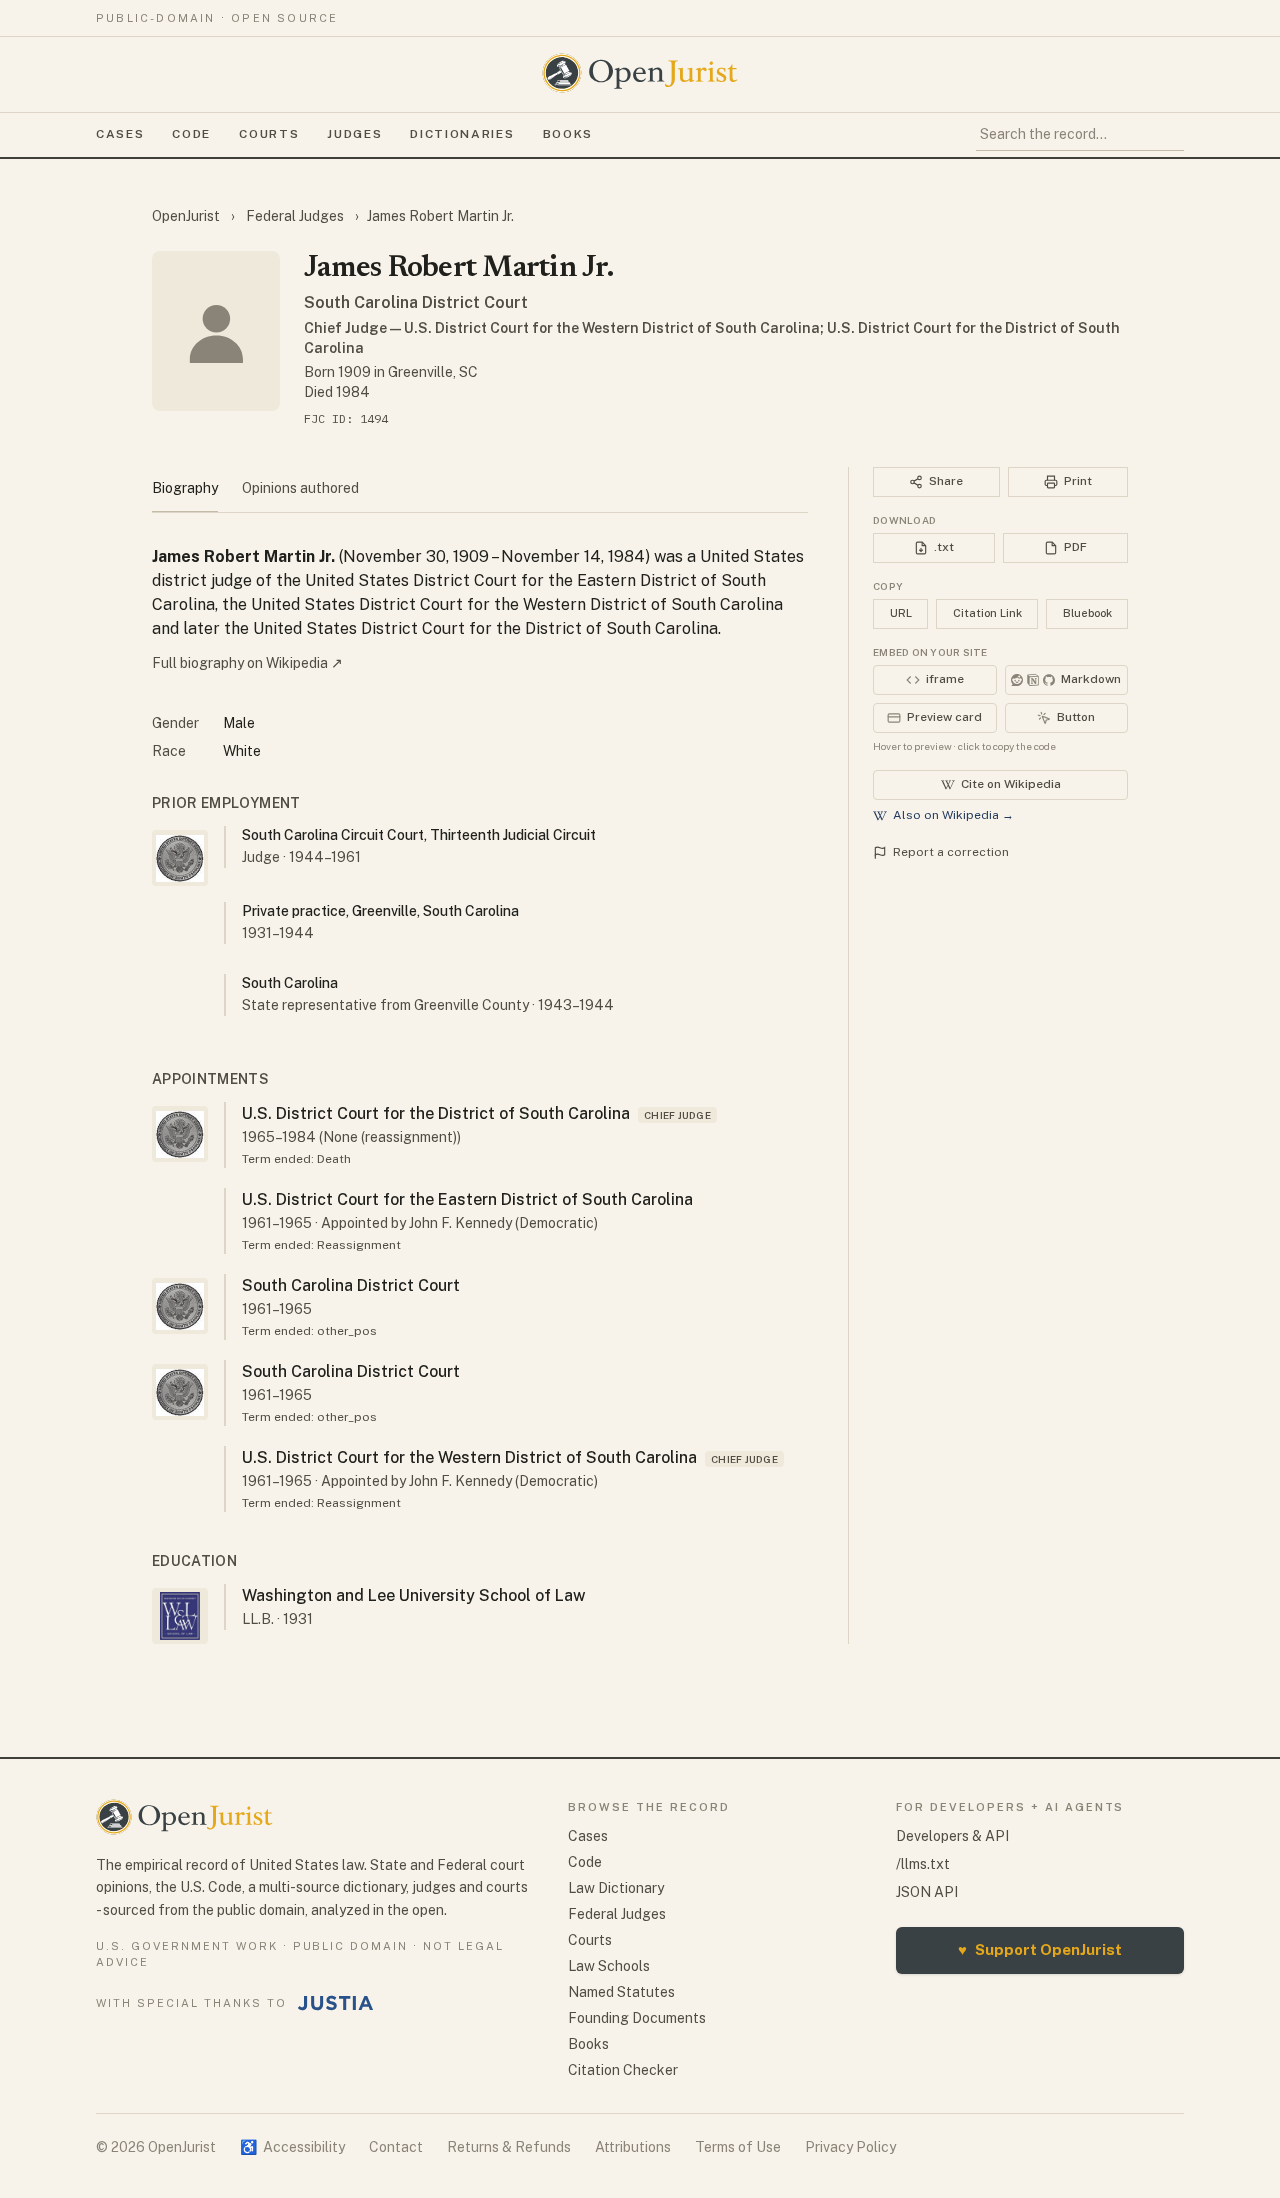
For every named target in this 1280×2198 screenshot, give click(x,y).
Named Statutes (621, 1992)
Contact (396, 2147)
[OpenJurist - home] (640, 73)
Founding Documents (637, 2018)
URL (901, 613)
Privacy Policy (850, 2147)
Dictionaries (462, 134)
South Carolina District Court (416, 302)
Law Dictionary (616, 1888)
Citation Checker (623, 2070)
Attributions (633, 2147)
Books (568, 134)
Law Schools (609, 1966)
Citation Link (987, 613)
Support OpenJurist (1040, 1949)
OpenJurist (187, 216)
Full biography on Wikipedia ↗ (247, 663)
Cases (120, 134)
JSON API (927, 1892)
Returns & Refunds (509, 2147)
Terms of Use (738, 2147)
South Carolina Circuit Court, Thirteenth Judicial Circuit (419, 835)
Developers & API (952, 1836)
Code (191, 134)
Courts (269, 134)
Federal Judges (295, 216)
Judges (354, 134)
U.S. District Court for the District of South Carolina (436, 1113)
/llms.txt (923, 1864)
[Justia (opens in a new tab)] (336, 2003)
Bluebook (1087, 613)
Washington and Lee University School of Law (414, 1595)
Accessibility (292, 2147)
